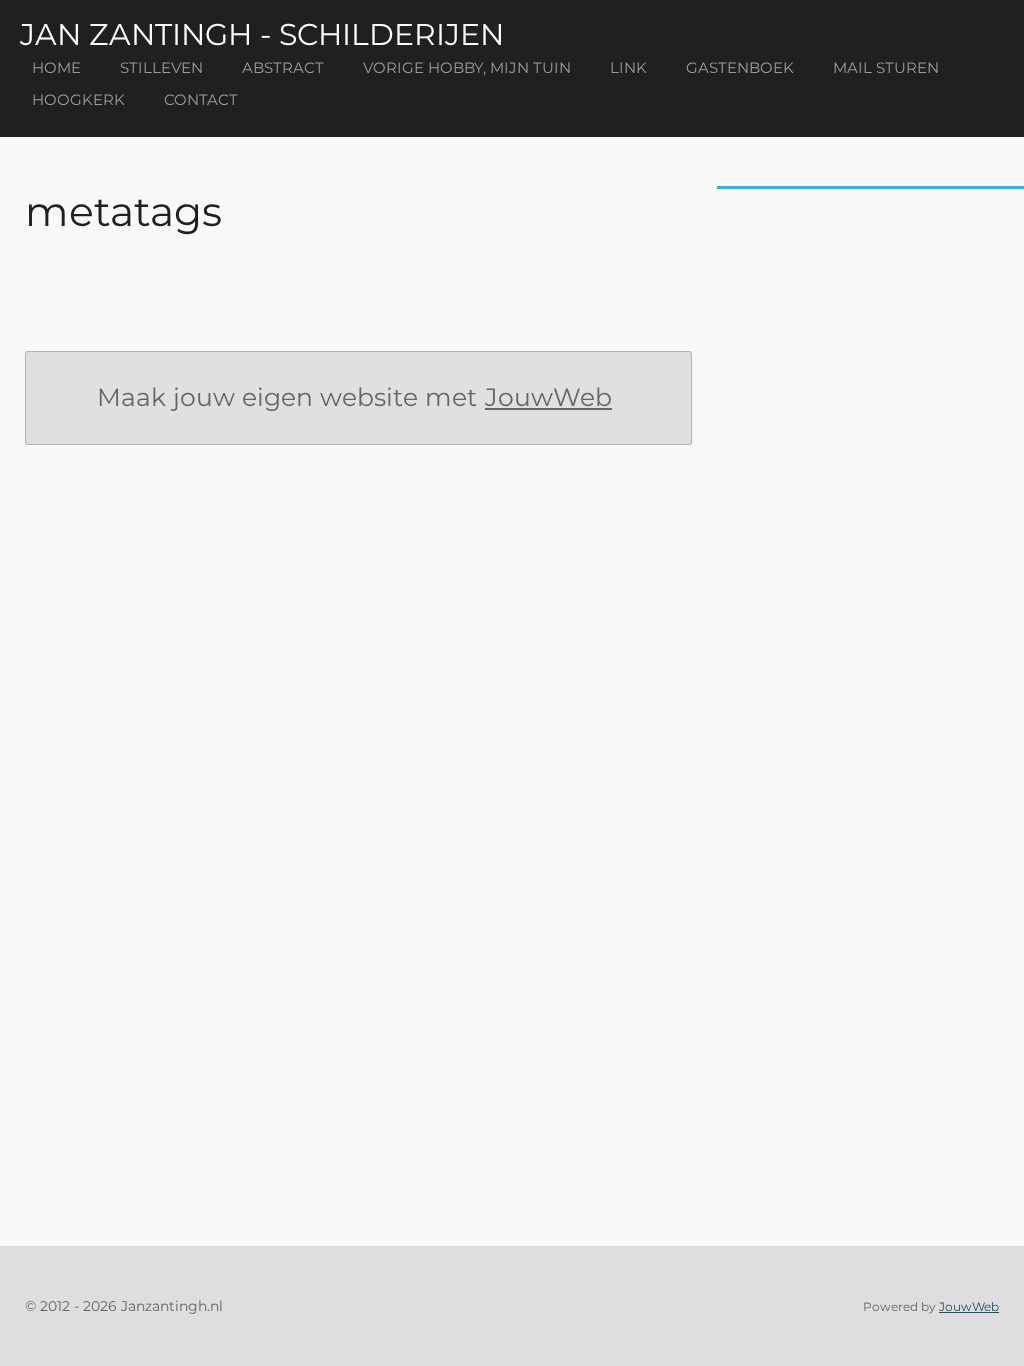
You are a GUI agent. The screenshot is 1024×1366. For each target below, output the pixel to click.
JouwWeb (548, 397)
